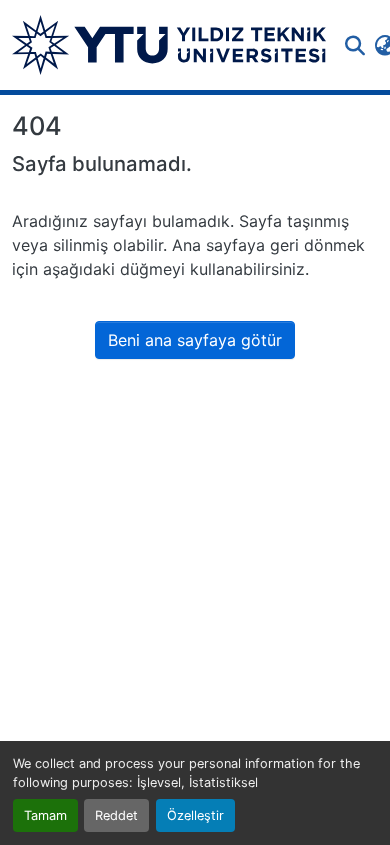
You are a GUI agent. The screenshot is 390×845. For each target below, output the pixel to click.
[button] (169, 45)
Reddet (116, 815)
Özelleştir (195, 815)
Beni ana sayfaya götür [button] (195, 340)
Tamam (45, 815)
